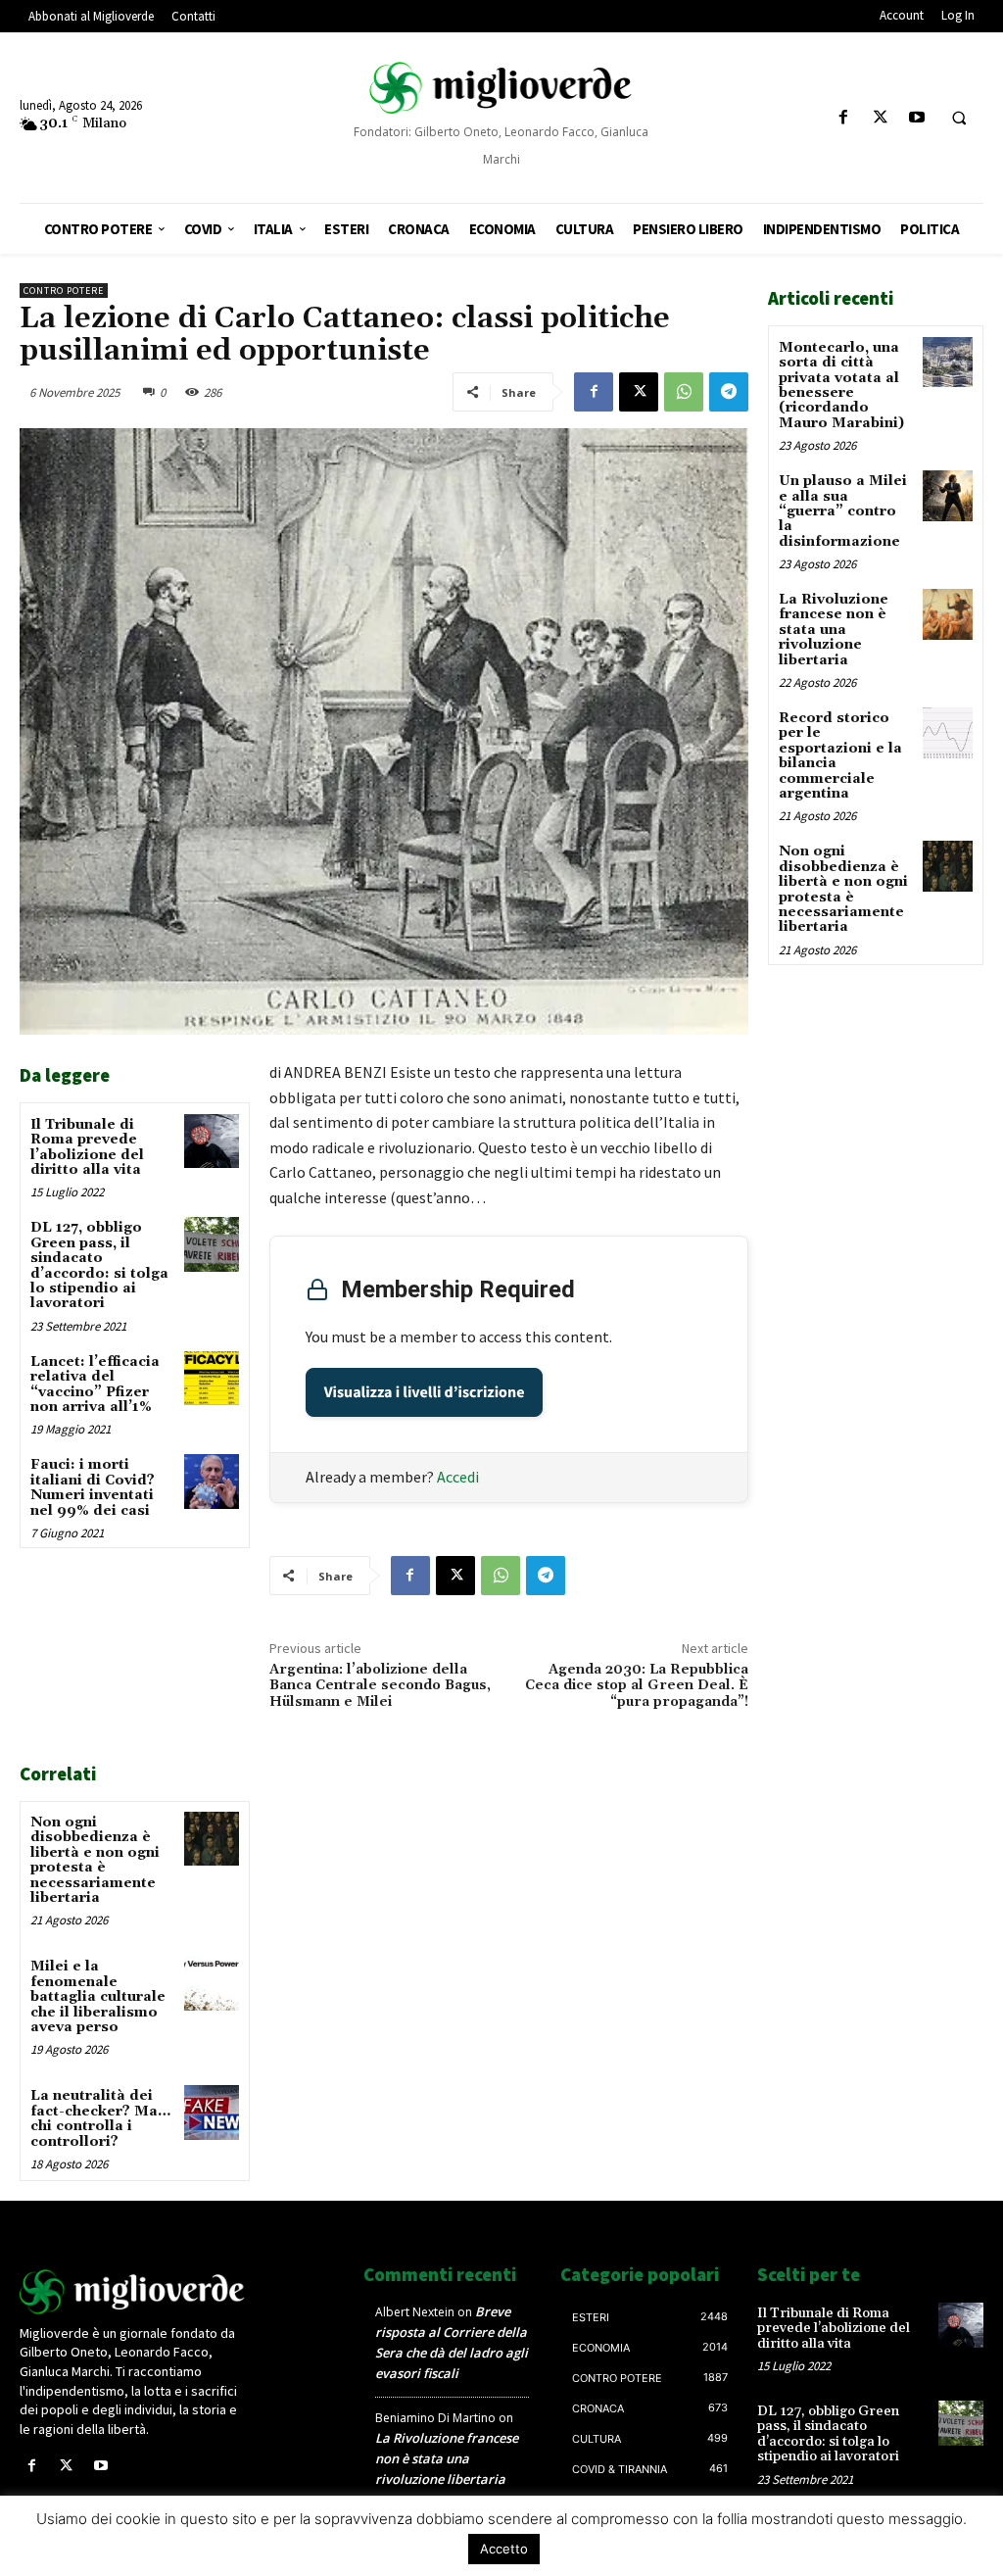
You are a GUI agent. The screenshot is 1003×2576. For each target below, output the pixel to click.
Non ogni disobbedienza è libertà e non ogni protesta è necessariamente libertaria (95, 1860)
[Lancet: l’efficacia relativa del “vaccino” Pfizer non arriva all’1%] (211, 1378)
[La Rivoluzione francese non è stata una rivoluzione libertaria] (948, 614)
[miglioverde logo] (502, 88)
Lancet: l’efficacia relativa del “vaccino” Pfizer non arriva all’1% (95, 1385)
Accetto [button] (504, 2549)
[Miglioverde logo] (133, 2292)
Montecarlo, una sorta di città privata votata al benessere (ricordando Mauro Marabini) (841, 386)
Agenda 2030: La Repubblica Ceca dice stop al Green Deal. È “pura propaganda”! (637, 1686)
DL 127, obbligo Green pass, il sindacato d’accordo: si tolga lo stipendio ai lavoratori (99, 1265)
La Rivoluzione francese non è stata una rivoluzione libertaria (834, 630)
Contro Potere (64, 291)
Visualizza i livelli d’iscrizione (425, 1392)
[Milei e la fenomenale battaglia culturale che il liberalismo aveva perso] (211, 1983)
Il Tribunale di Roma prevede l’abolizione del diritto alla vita (87, 1147)
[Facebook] (844, 118)
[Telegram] (729, 392)
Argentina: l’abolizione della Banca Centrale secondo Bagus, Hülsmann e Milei (380, 1686)
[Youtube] (916, 118)
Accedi (458, 1477)
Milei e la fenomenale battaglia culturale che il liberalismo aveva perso (98, 1997)
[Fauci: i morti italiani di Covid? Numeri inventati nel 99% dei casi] (211, 1481)
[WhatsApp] (684, 392)
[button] (959, 119)
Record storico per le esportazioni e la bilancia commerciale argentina (840, 756)
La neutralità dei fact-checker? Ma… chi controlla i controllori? (100, 2118)
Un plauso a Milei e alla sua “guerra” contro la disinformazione (843, 511)
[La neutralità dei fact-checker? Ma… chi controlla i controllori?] (211, 2112)
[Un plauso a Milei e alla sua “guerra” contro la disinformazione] (948, 495)
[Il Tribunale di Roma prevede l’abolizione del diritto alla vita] (211, 1141)
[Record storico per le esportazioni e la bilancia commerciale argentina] (948, 732)
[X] (880, 118)
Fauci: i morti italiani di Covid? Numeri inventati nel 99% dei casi (93, 1487)
